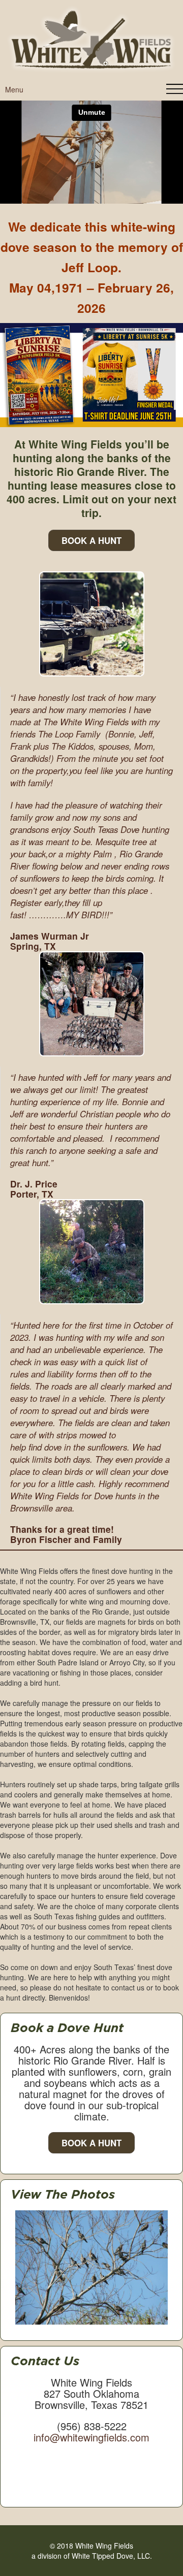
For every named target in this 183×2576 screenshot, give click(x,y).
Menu (14, 89)
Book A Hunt (91, 540)
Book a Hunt (91, 2143)
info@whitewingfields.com (91, 2437)
